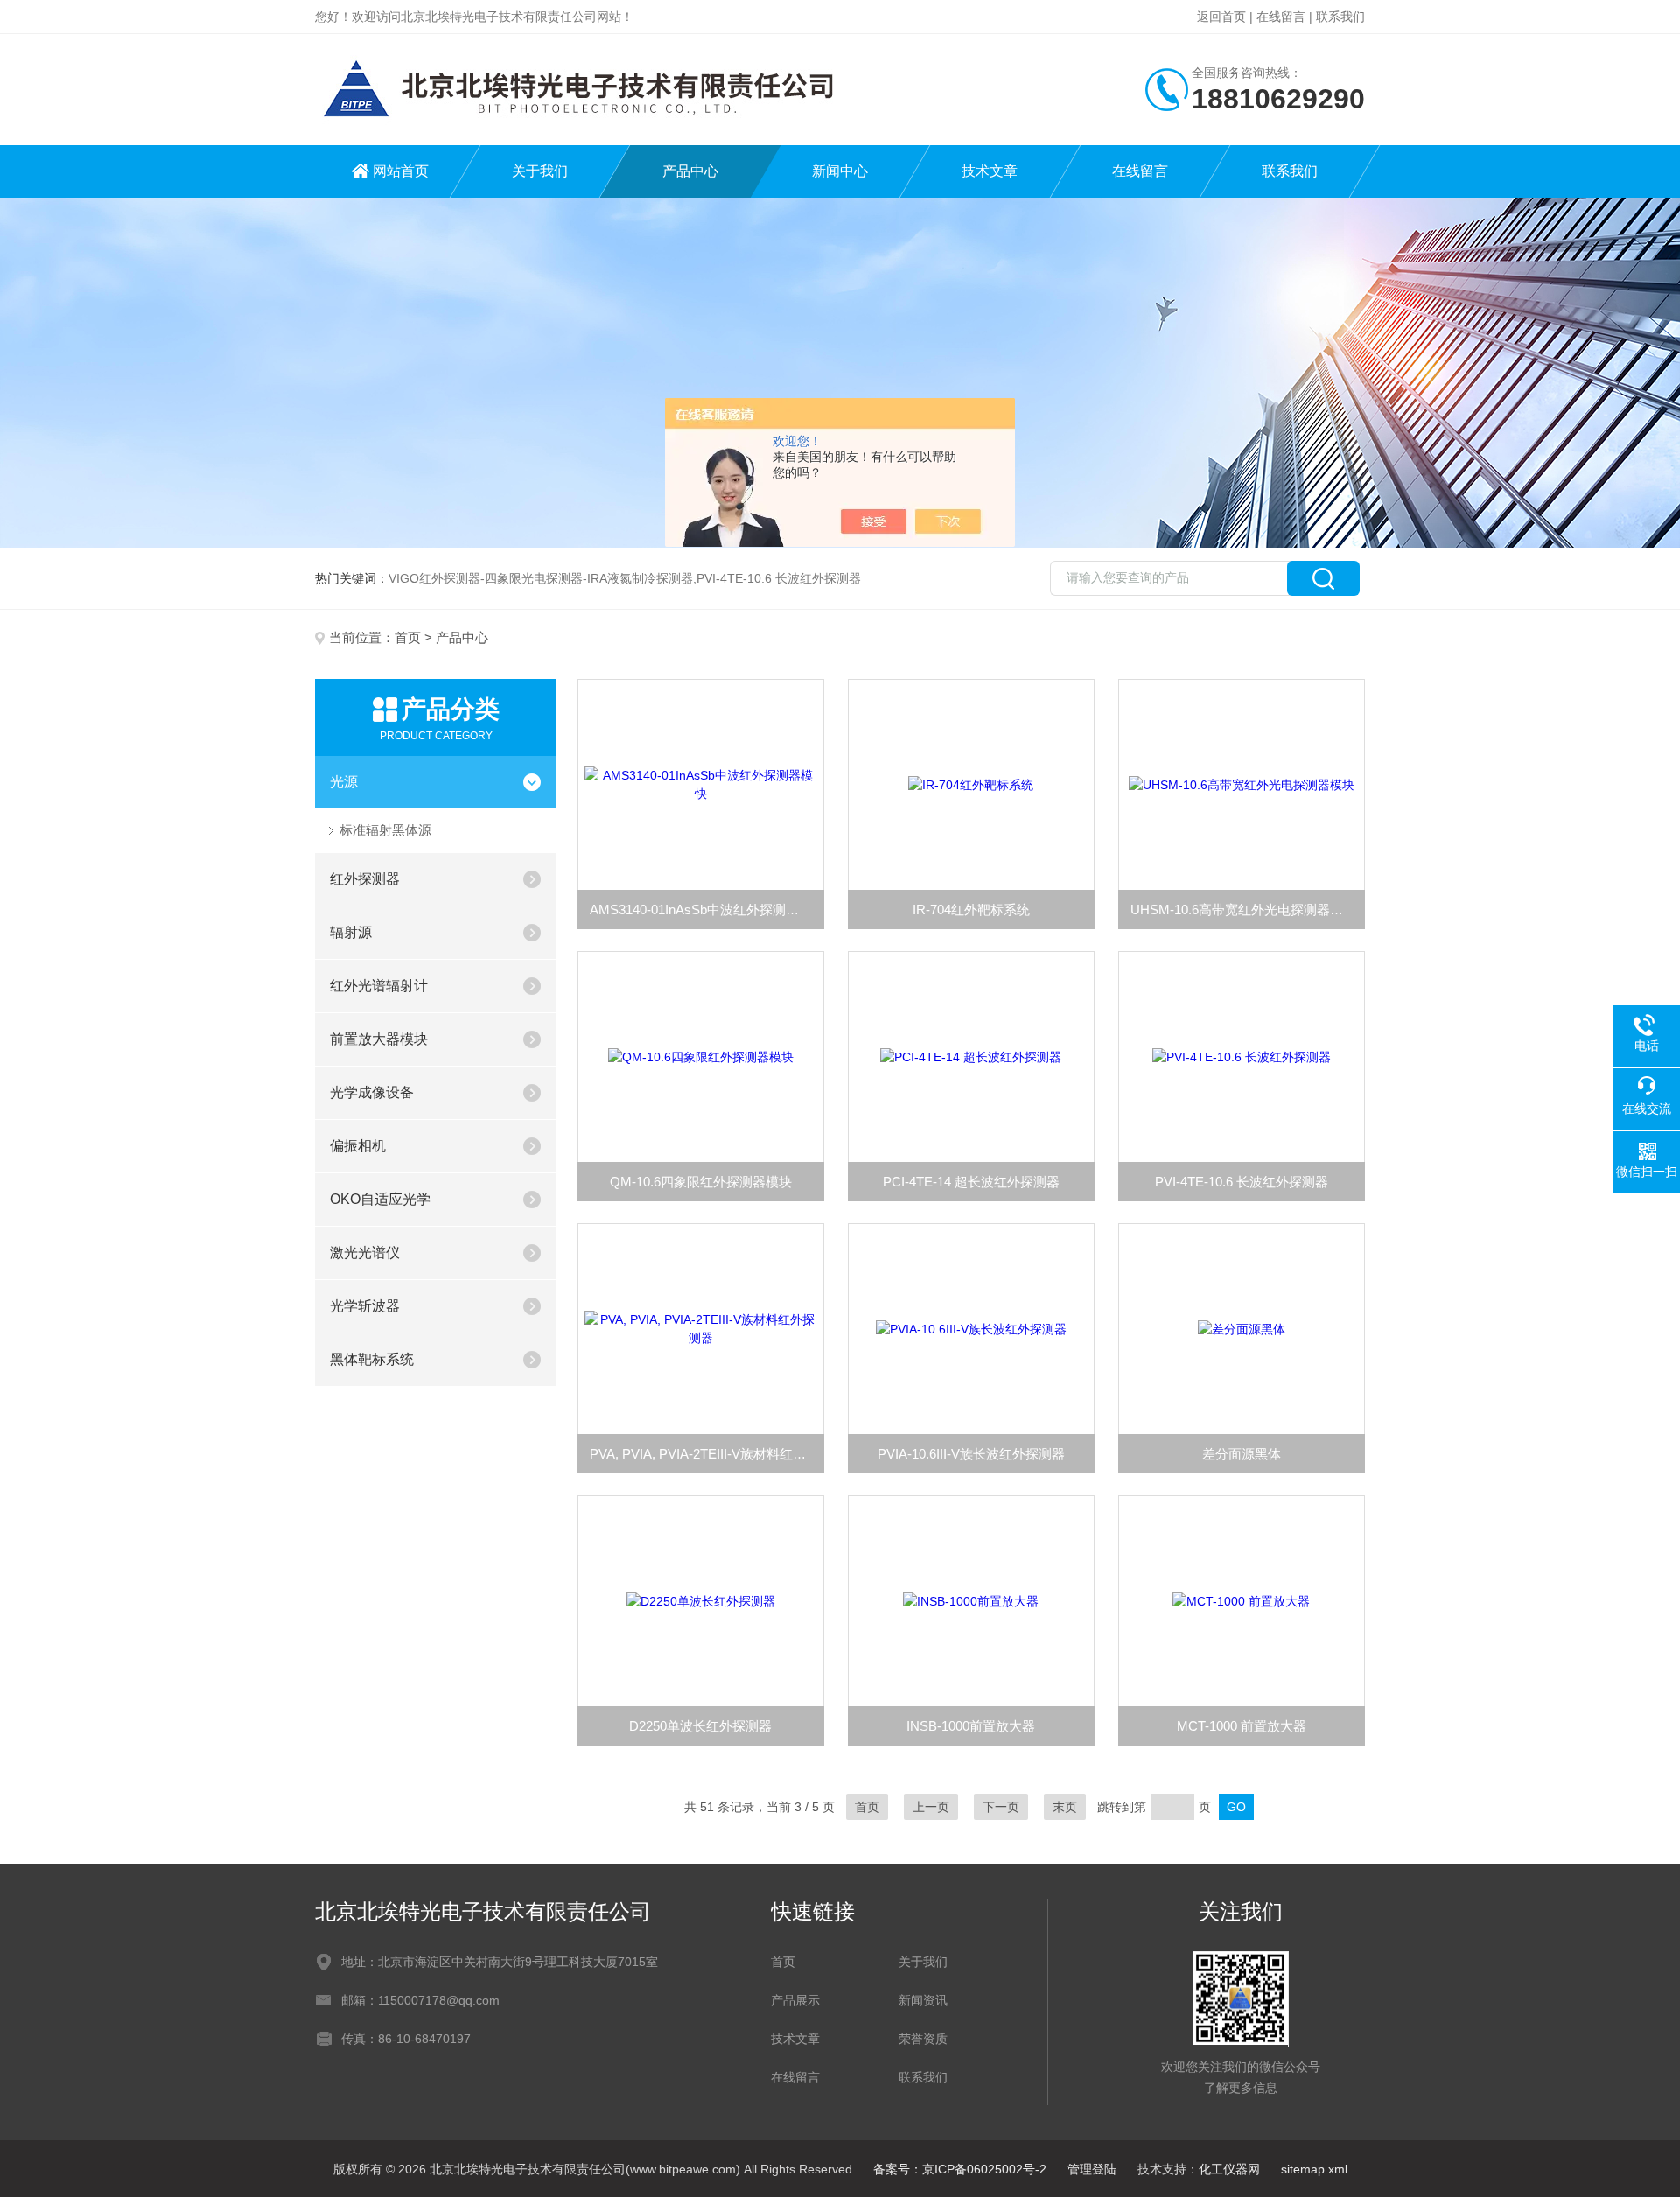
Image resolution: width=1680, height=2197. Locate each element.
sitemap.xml (1314, 2169)
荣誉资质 (923, 2039)
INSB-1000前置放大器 (971, 1726)
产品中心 (690, 171)
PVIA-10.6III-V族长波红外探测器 (971, 1454)
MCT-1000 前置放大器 (1242, 1726)
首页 (408, 637)
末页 (1065, 1807)
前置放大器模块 (379, 1039)
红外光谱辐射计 (379, 986)
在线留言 (1281, 17)
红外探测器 (365, 879)
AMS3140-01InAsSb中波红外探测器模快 (707, 910)
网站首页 (401, 171)
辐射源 (351, 932)
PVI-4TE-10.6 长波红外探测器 (1242, 1182)
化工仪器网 (1229, 2169)
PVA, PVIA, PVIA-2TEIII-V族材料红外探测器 (707, 1454)
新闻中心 (840, 171)
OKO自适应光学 (380, 1199)
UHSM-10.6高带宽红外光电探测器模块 (1243, 910)
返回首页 (1221, 17)
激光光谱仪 (365, 1252)
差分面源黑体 (1242, 1454)
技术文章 (990, 171)
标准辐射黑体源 (385, 830)
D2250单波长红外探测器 (700, 1726)
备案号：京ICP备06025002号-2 (960, 2169)
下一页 (1001, 1807)
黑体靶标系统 (372, 1359)
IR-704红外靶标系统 (971, 910)
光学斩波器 (365, 1306)
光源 (344, 782)
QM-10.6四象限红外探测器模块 (701, 1182)
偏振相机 (358, 1146)
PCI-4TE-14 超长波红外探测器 (971, 1182)
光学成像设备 (372, 1092)
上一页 (931, 1807)
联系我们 (1340, 17)
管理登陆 (1092, 2169)
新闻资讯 (923, 2000)
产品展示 (795, 2000)
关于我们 (540, 171)
